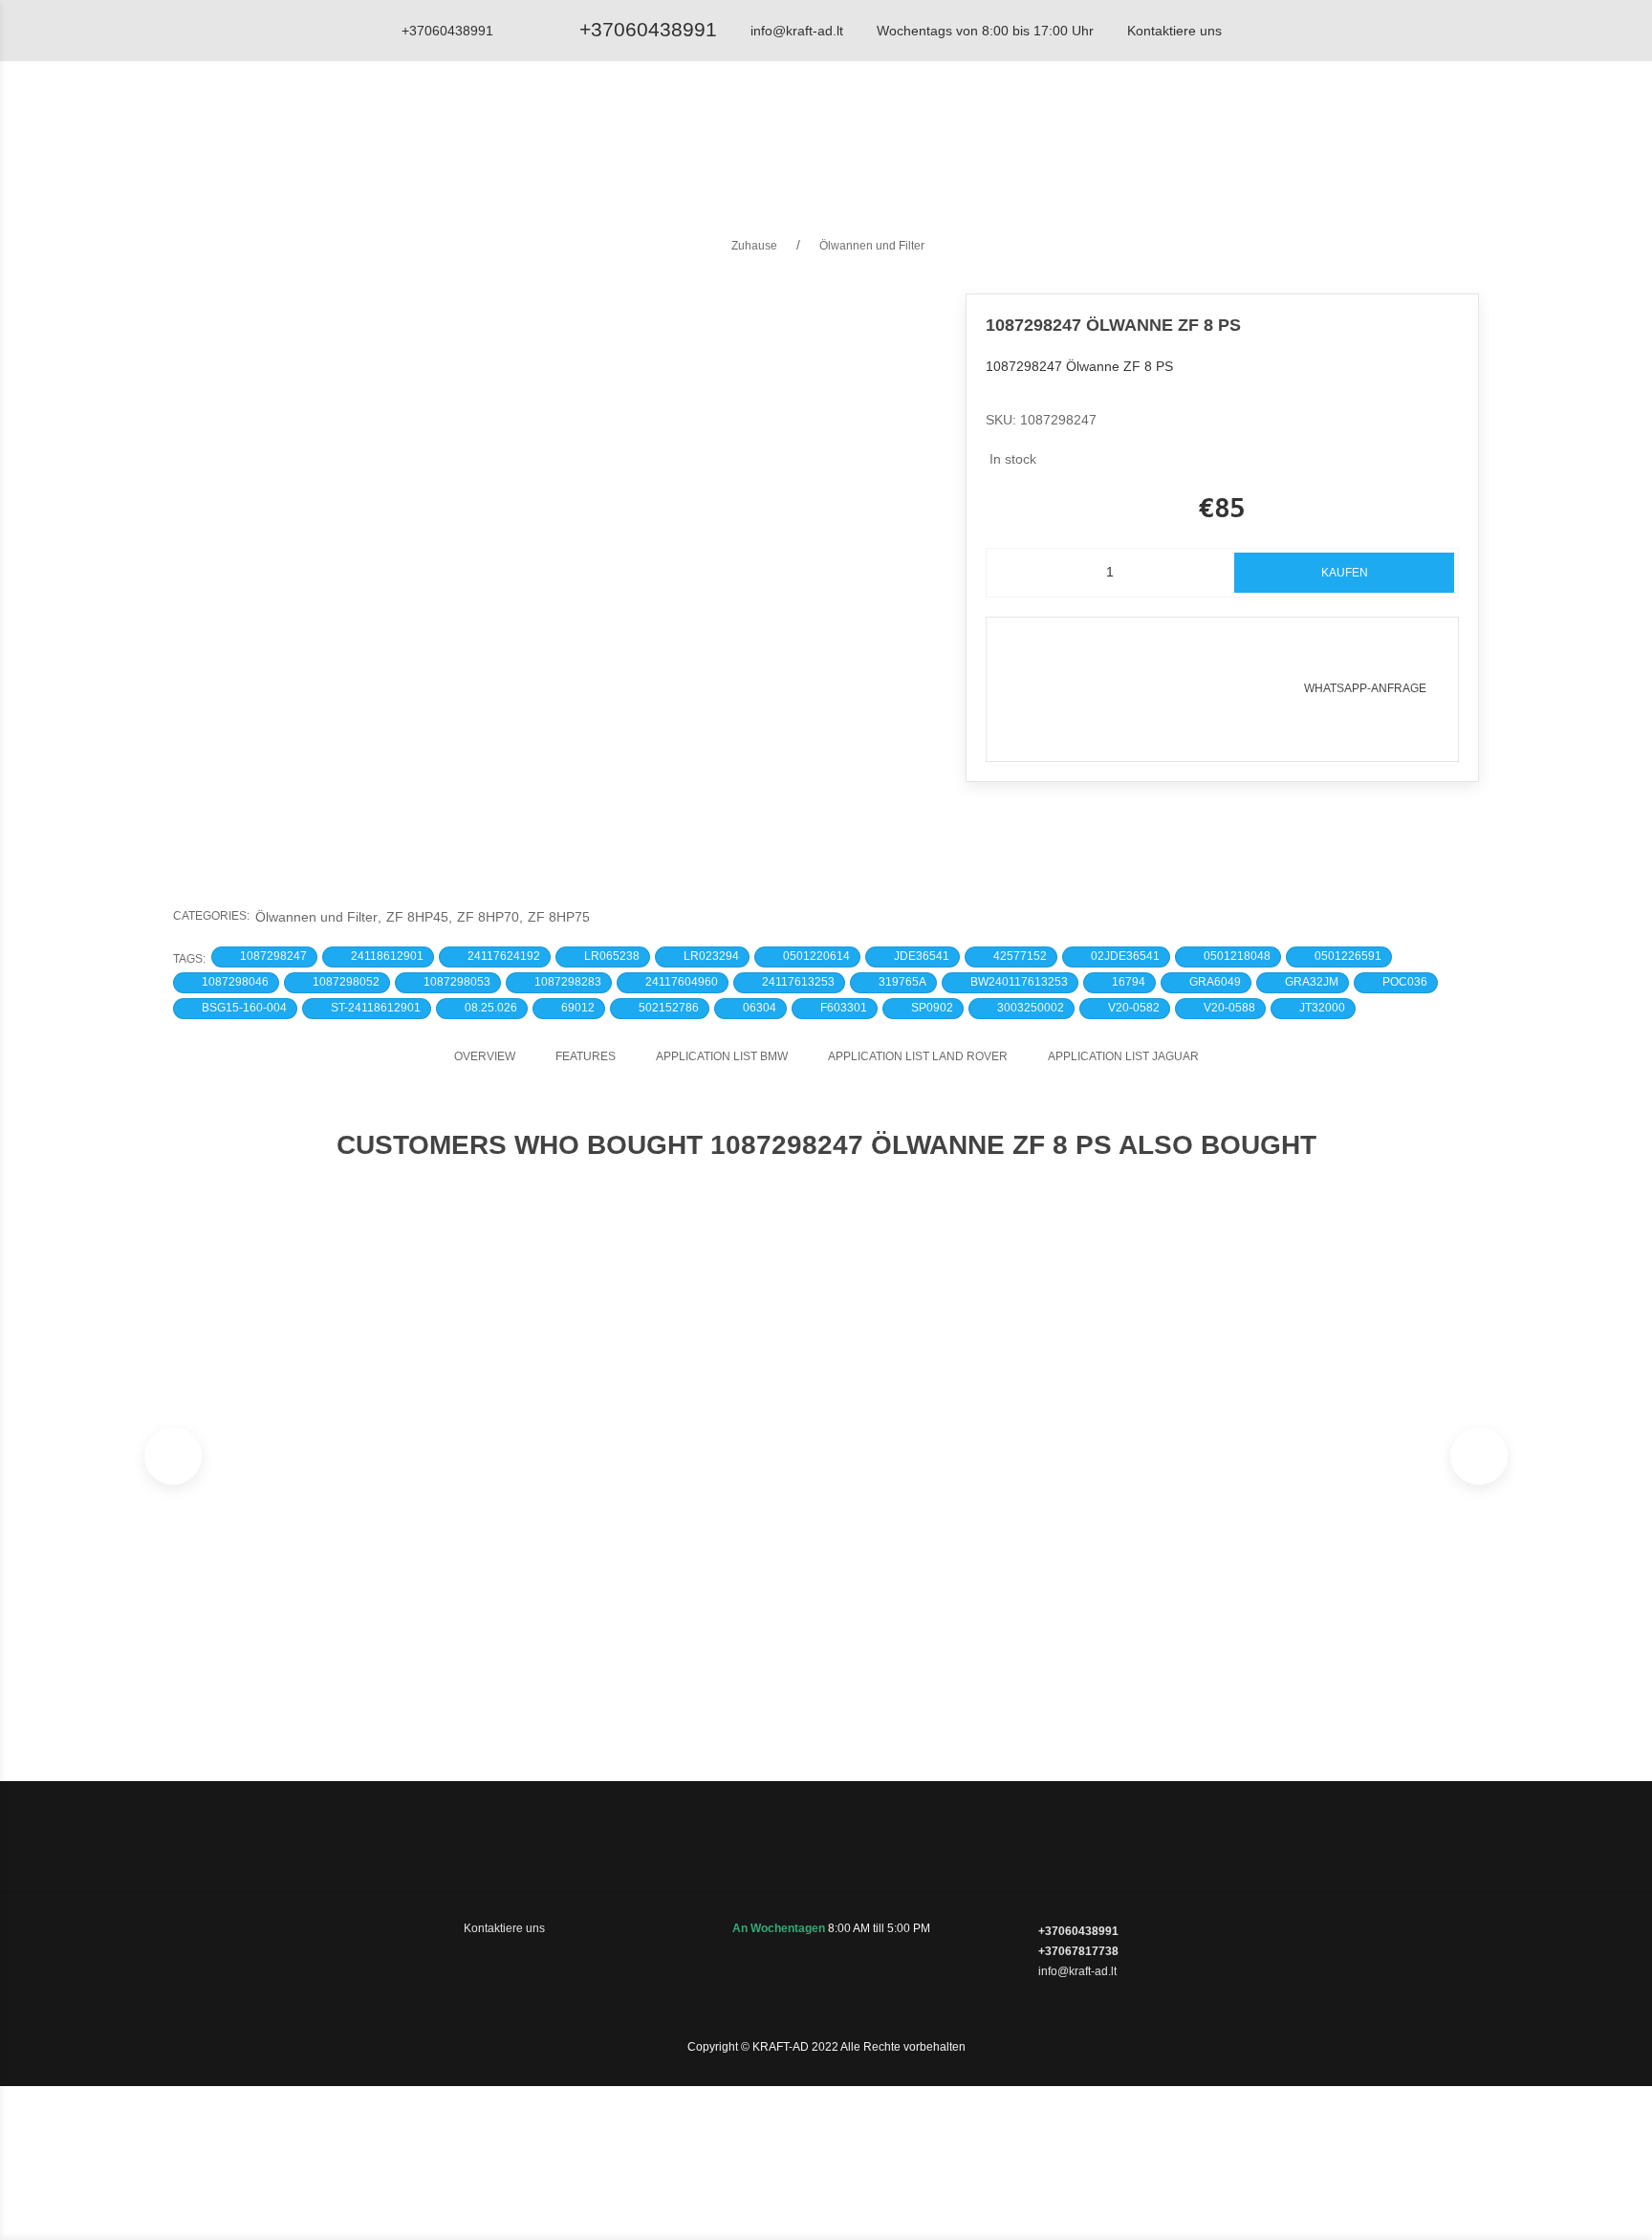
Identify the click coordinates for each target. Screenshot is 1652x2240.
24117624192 (504, 956)
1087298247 (273, 956)
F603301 (844, 1008)
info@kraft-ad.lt (797, 31)
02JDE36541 (1125, 956)
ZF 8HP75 (559, 917)
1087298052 (346, 982)
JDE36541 (922, 956)
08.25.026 (491, 1008)
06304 (760, 1008)
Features (586, 1056)
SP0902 (932, 1008)
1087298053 (457, 982)
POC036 (1405, 982)
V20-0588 (1229, 1008)
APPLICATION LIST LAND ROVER (918, 1056)
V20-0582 (1134, 1008)
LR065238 (612, 956)
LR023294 (711, 956)
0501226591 (1348, 956)
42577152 (1020, 956)
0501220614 (816, 956)
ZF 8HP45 (419, 917)
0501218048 (1237, 956)
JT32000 (1322, 1008)
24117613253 (798, 982)
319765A (902, 982)
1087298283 (568, 982)
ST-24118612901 (376, 1008)
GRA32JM (1312, 982)
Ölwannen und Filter (318, 917)
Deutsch (1336, 128)
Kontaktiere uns (1174, 31)
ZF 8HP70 (490, 917)
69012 (578, 1008)
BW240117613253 (1019, 982)
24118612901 (387, 956)
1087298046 (235, 982)
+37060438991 (648, 29)
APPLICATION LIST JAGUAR (1123, 1056)
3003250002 (1031, 1008)
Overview (485, 1056)
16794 (1129, 982)
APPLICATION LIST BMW (722, 1056)
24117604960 (682, 982)
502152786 (669, 1008)
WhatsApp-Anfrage (1365, 688)
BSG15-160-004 (244, 1008)
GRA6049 (1215, 982)
